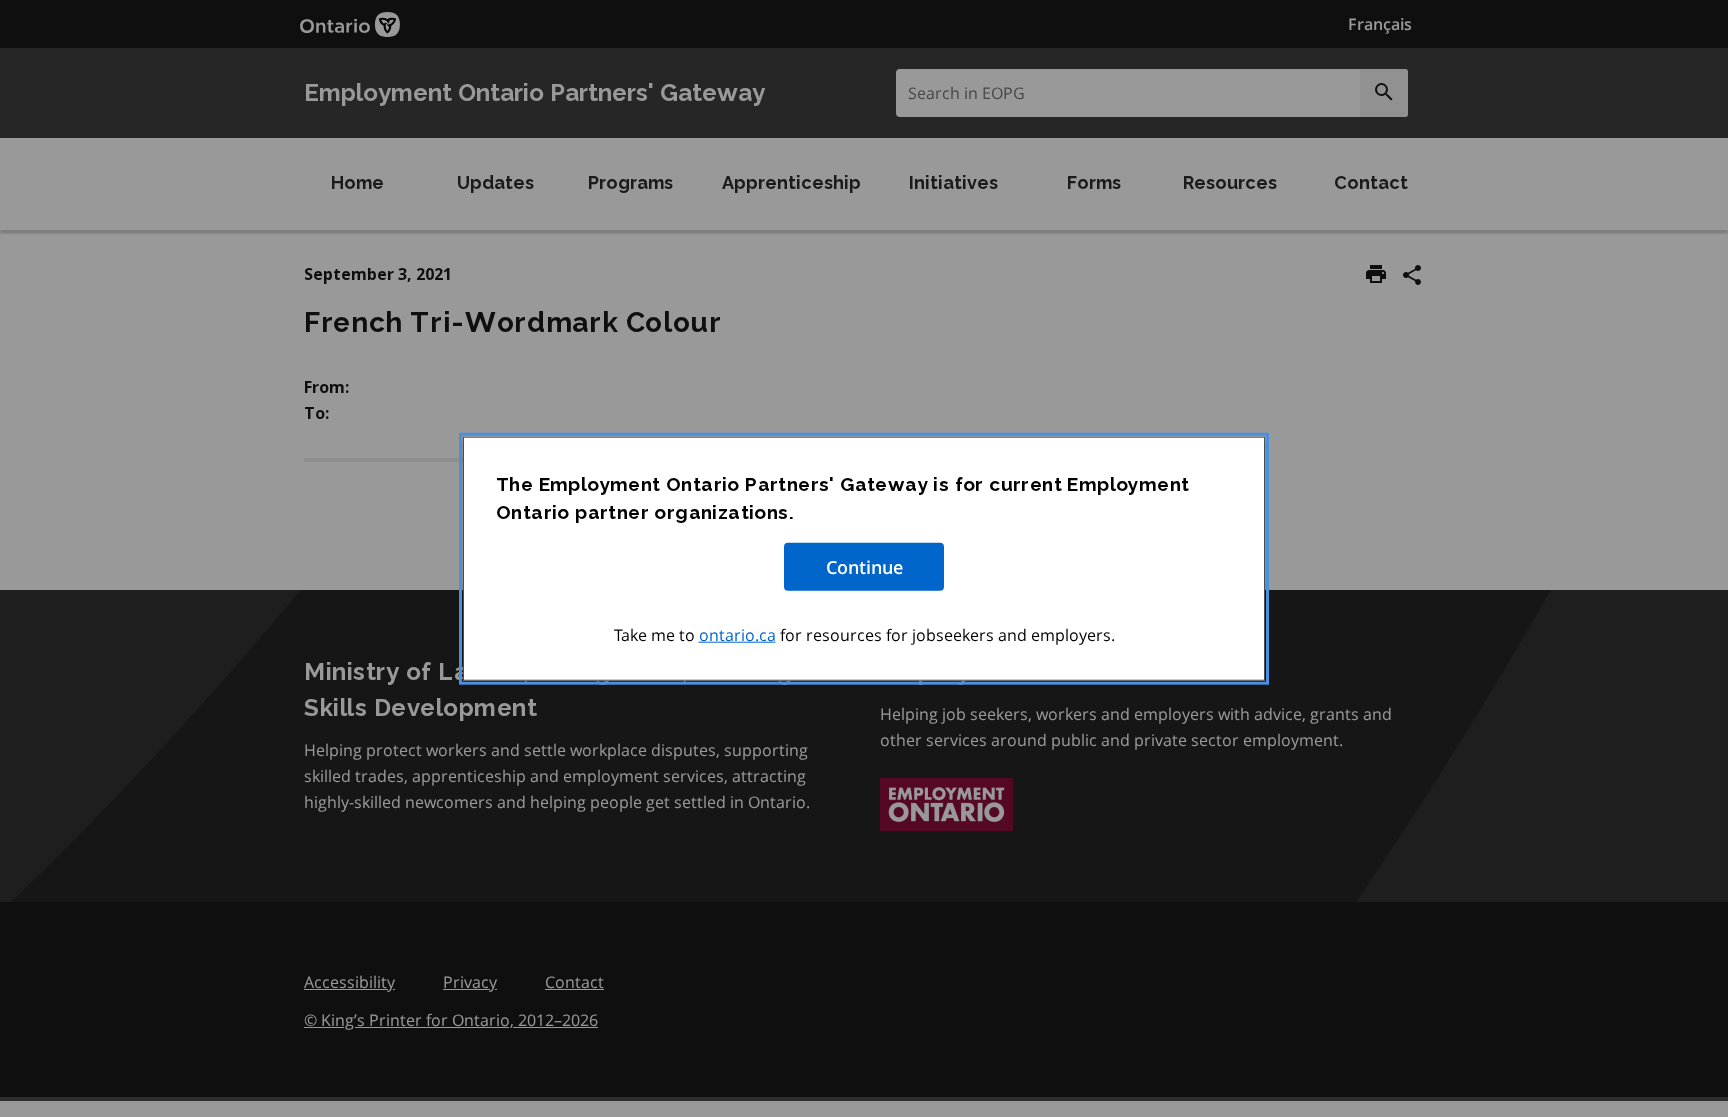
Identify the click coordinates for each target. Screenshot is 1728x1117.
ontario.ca (737, 634)
